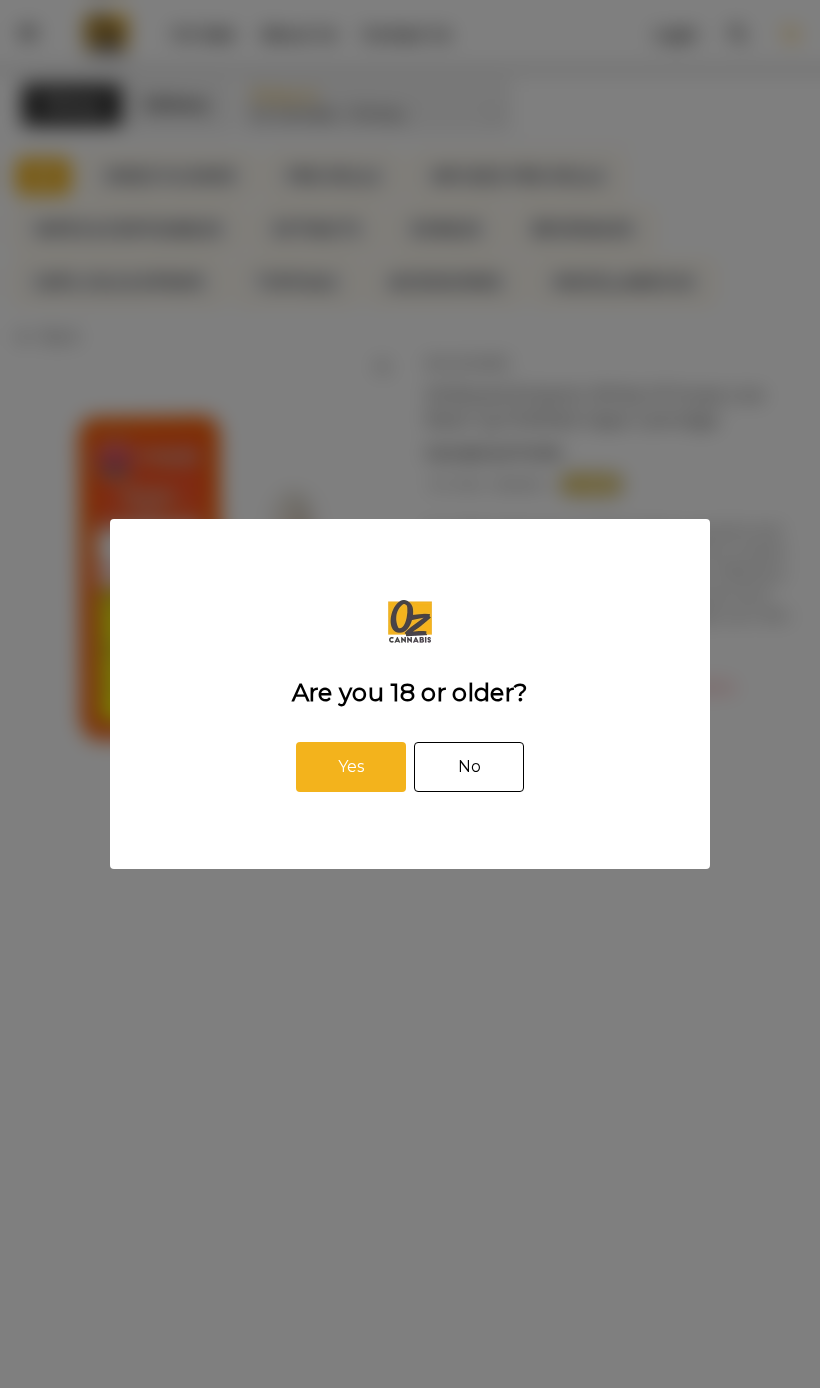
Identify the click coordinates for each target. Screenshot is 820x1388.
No (469, 766)
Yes (351, 766)
